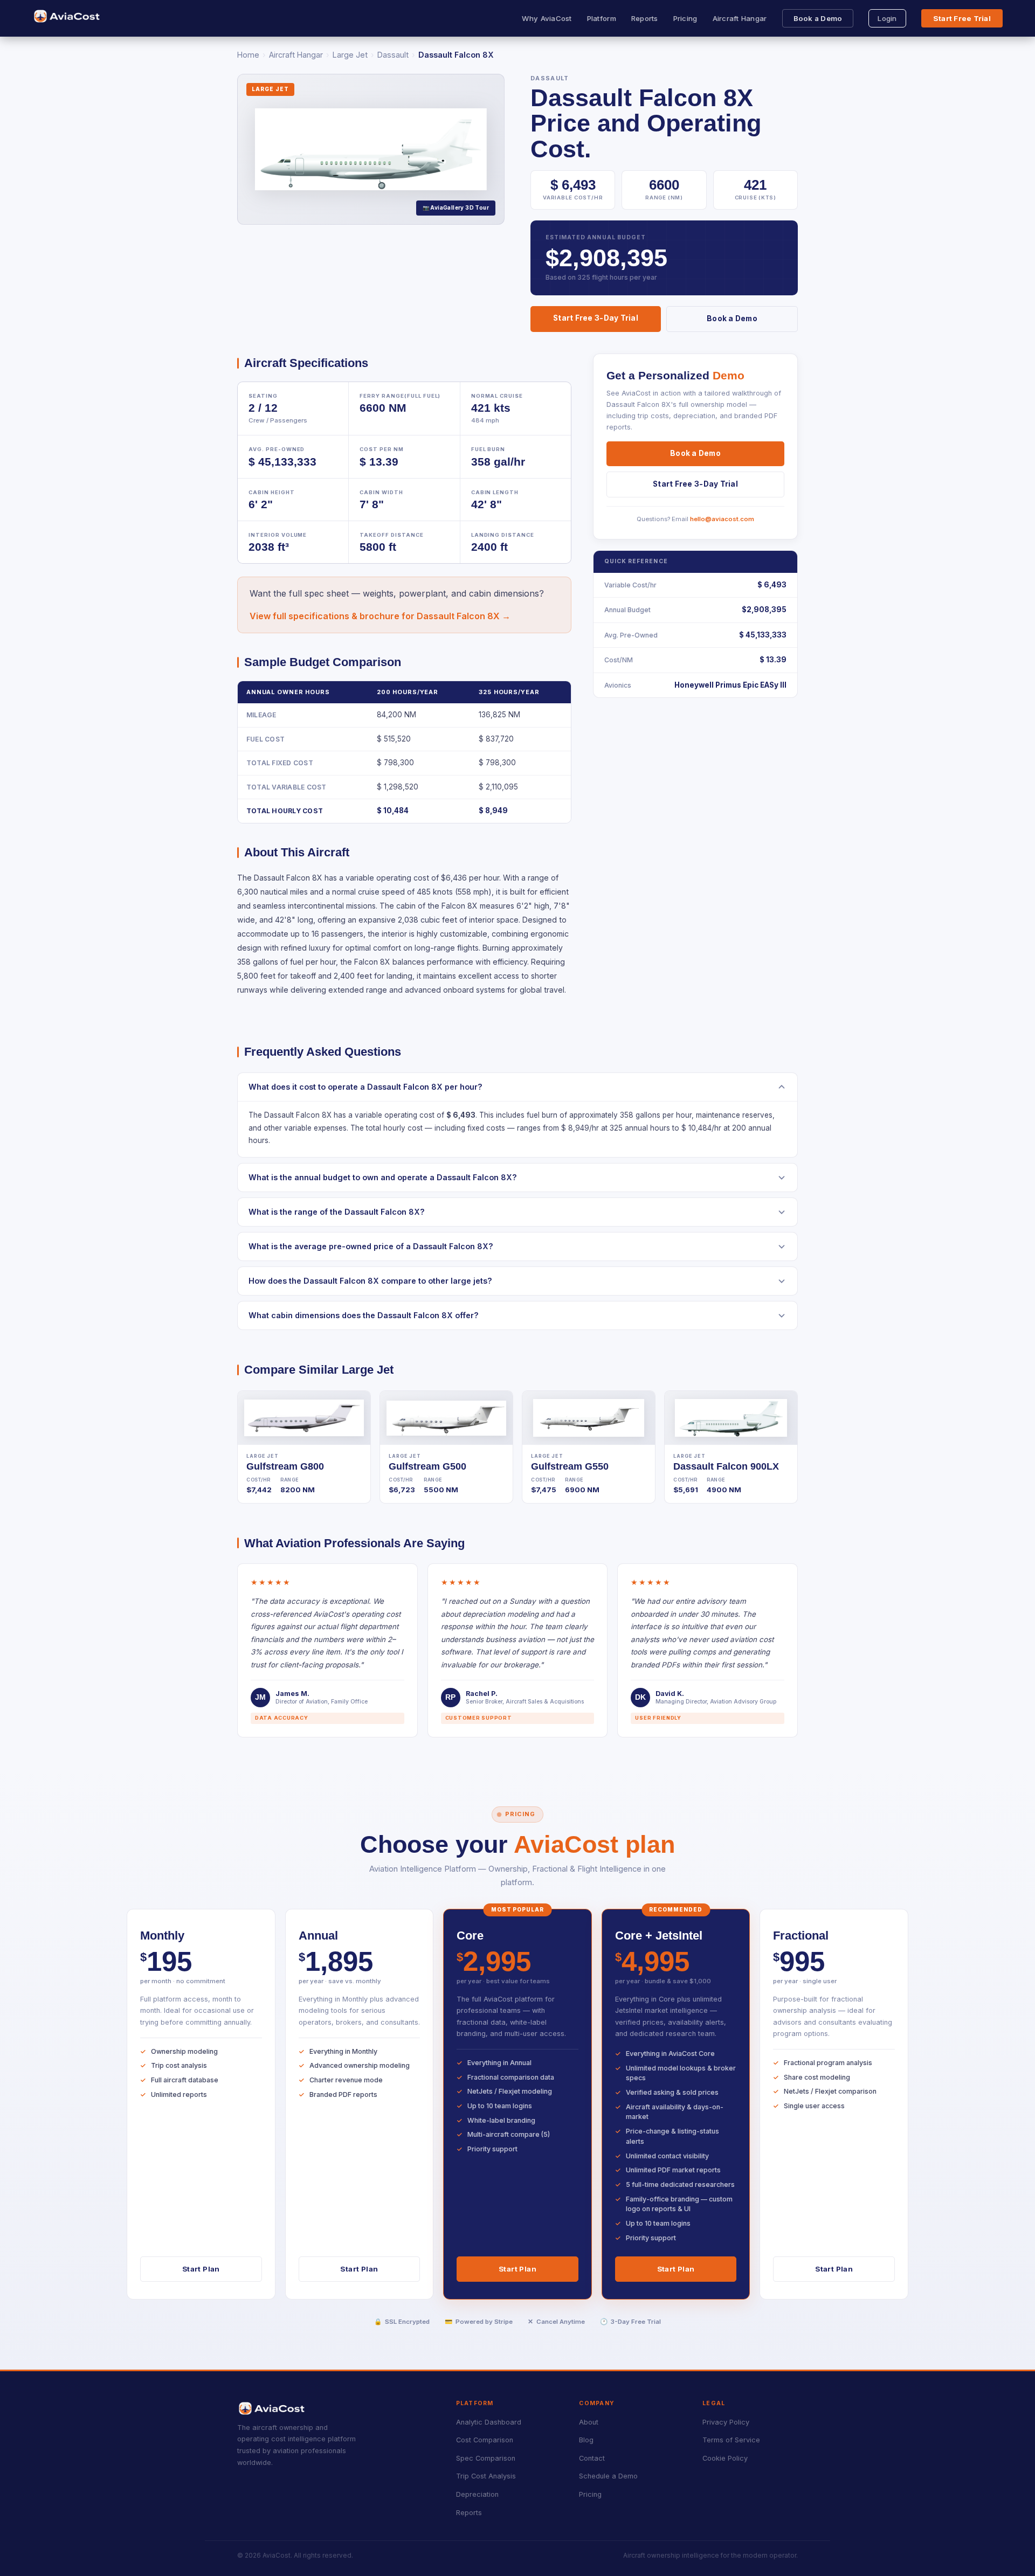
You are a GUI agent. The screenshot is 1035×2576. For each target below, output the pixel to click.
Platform (602, 18)
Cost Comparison (485, 2440)
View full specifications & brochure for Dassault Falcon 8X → (380, 616)
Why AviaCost (547, 18)
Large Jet (350, 55)
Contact (592, 2458)
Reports (645, 18)
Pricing (685, 18)
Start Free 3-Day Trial (596, 318)
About (589, 2422)
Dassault (393, 55)
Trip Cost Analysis (486, 2476)
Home (248, 55)
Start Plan (201, 2269)
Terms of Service (731, 2440)
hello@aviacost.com (722, 519)
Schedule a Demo (608, 2476)
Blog (586, 2440)
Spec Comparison (486, 2458)
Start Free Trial (962, 18)
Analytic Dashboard (489, 2422)
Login (887, 18)
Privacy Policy (726, 2422)
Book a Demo (818, 18)
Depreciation (477, 2494)
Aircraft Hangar (740, 18)
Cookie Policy (725, 2458)
